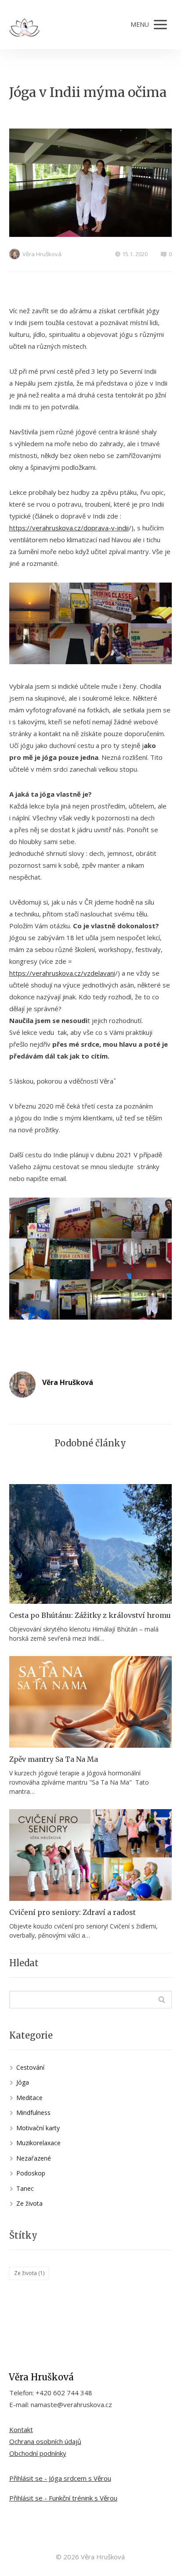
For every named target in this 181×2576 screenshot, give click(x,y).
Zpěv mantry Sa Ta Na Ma (54, 1759)
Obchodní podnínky (38, 2453)
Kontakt (21, 2429)
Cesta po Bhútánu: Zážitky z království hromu (90, 1615)
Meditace (29, 2098)
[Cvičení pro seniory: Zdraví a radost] (91, 1855)
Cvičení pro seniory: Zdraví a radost (72, 1912)
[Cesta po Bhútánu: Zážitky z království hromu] (91, 1544)
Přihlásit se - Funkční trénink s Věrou (63, 2498)
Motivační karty (38, 2128)
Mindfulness (33, 2113)
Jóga (23, 2082)
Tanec (25, 2188)
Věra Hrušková (42, 254)
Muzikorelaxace (38, 2143)
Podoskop (31, 2173)
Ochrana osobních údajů (45, 2441)
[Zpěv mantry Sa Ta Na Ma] (91, 1702)
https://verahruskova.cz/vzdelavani (62, 973)
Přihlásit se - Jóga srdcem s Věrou (60, 2478)
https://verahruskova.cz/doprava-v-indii (69, 528)
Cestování (30, 2067)
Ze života (29, 2203)
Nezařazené (34, 2158)
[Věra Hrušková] (24, 25)
